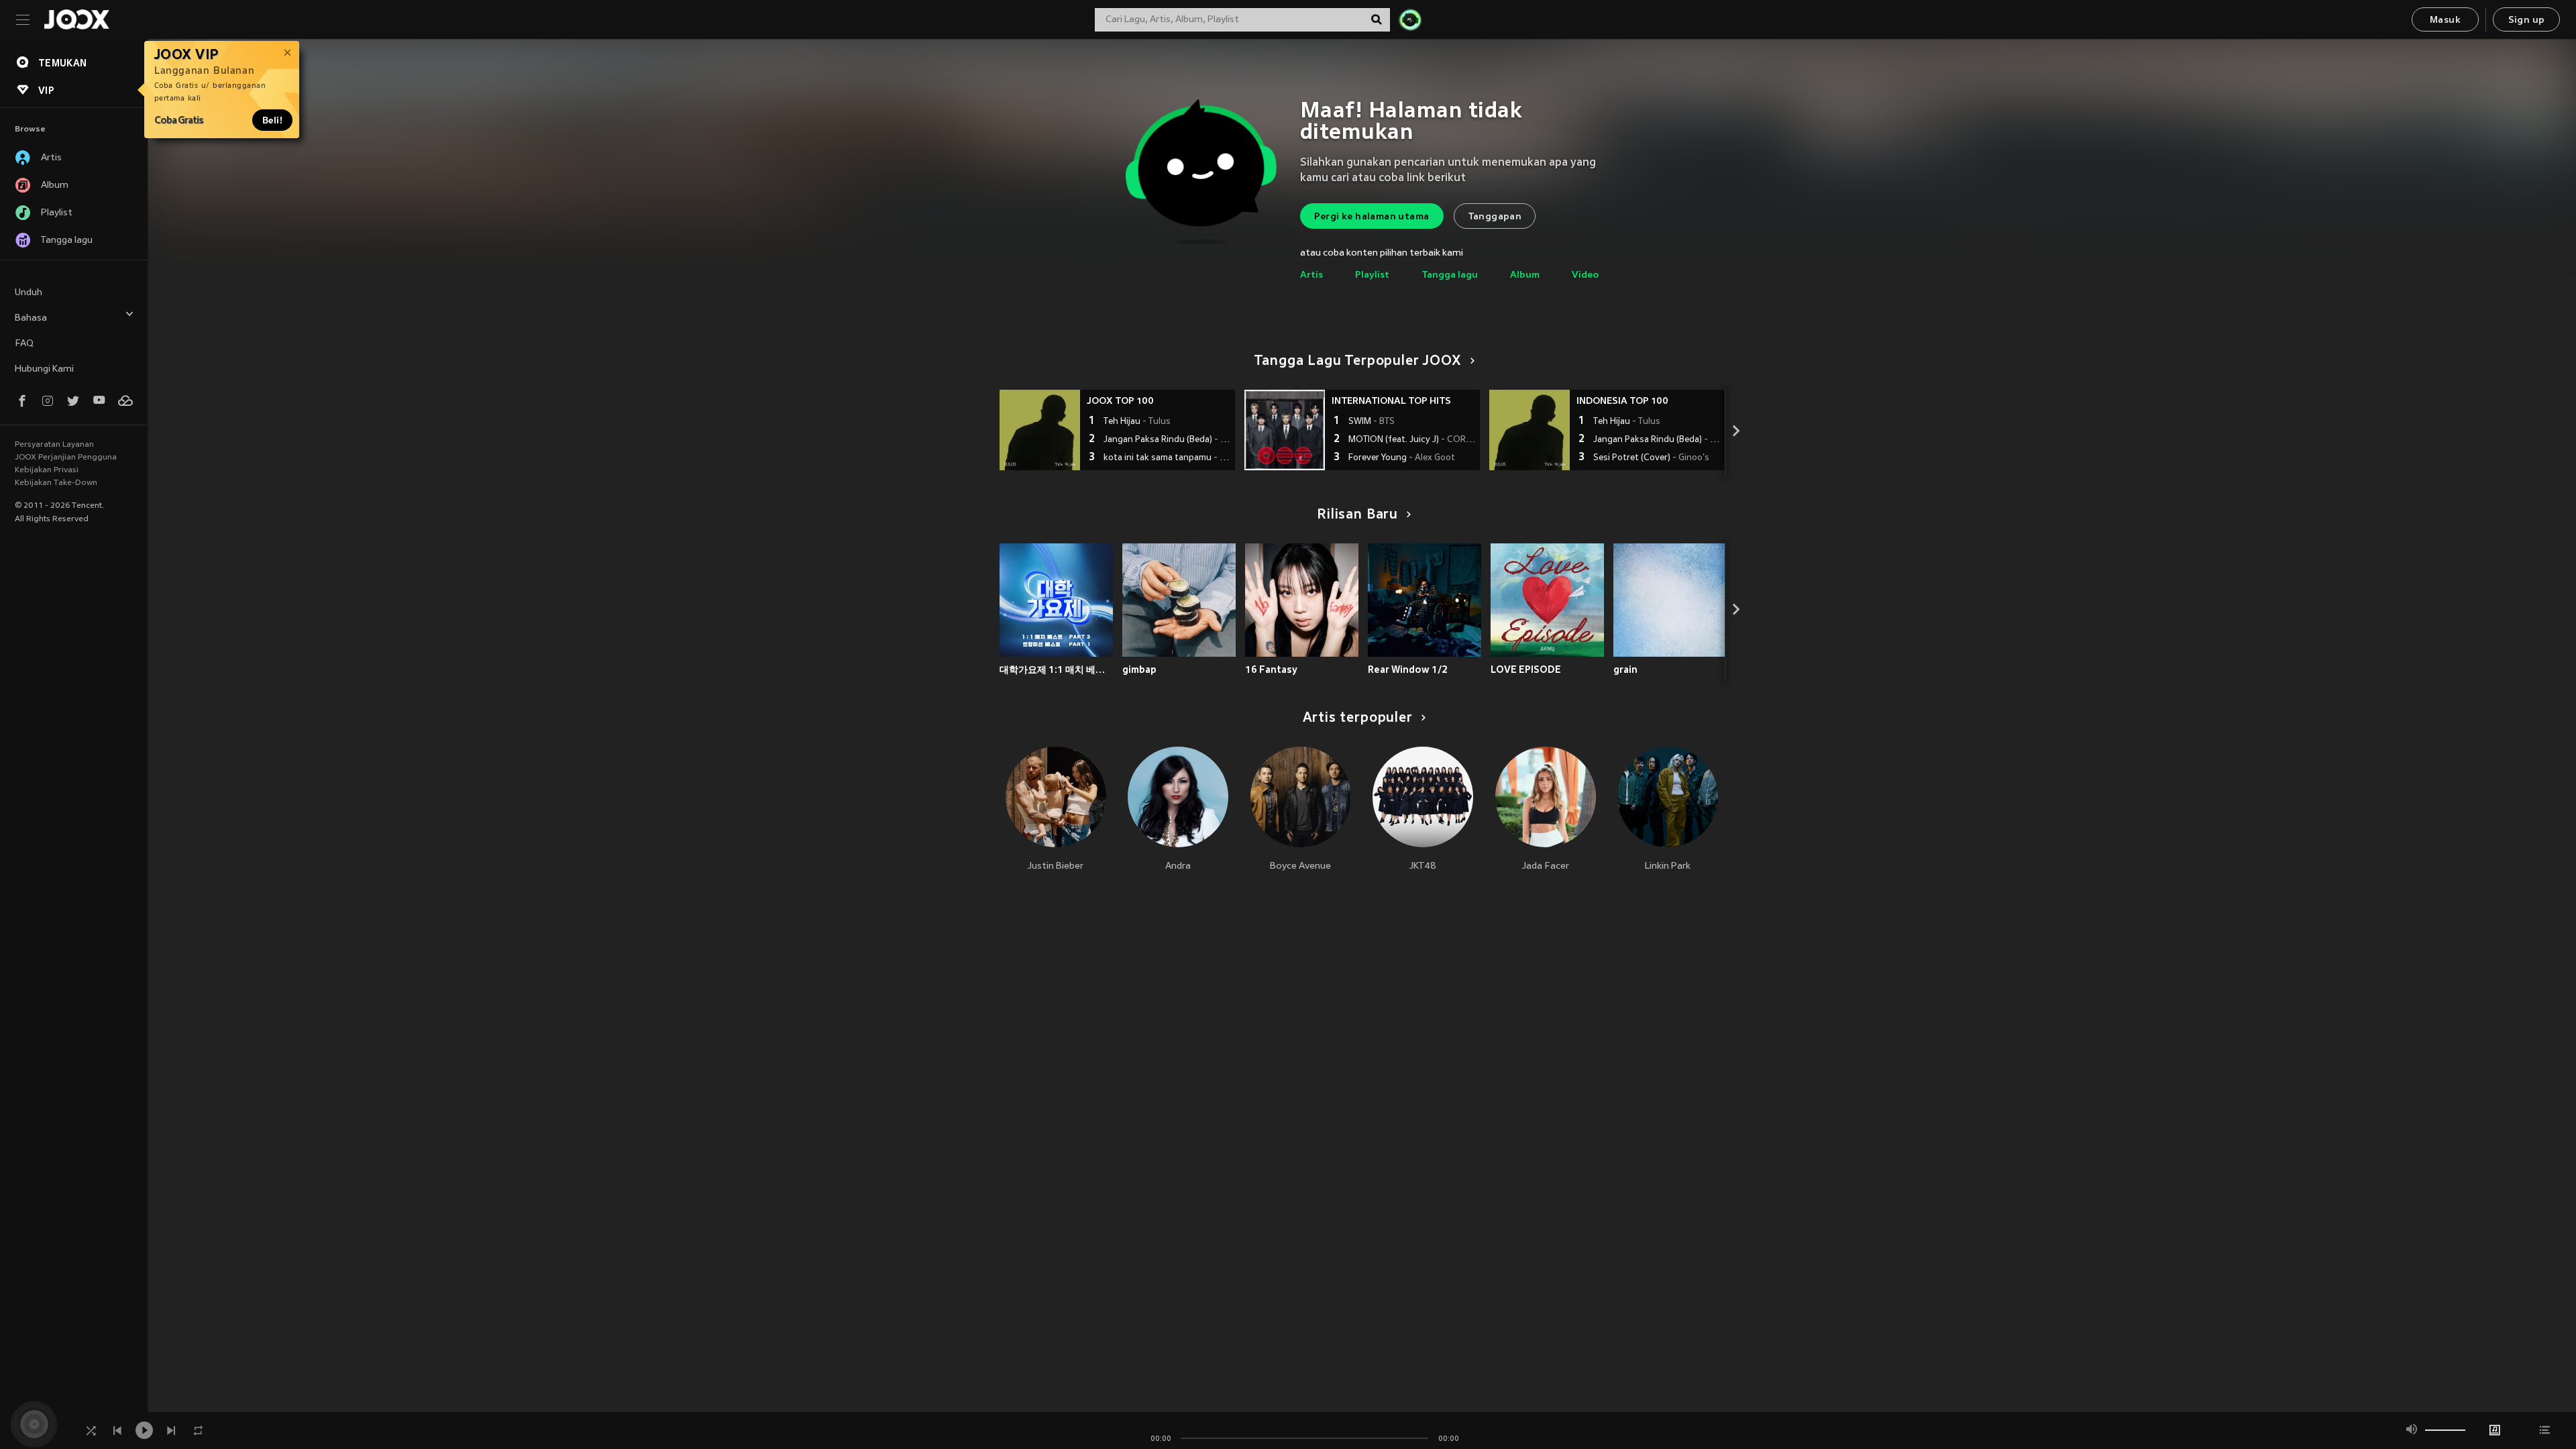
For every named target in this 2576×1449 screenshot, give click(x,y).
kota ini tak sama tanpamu (1168, 458)
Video (1585, 275)
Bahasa (31, 318)
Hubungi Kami (44, 369)
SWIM (1372, 422)
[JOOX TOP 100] (1040, 430)
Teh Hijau (1137, 422)
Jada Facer (1546, 866)
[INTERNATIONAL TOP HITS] (1285, 430)
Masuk (2445, 20)
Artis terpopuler (1358, 718)
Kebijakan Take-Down (56, 483)
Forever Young (1402, 458)
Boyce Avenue (1300, 866)
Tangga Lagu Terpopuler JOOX (1358, 362)
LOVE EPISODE (1526, 669)
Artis (1311, 275)
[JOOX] (76, 19)
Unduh (29, 293)
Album (1525, 275)
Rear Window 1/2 (1408, 669)
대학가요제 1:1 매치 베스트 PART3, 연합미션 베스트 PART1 (1056, 669)
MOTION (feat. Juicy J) (1412, 440)
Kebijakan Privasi (47, 470)
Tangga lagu (1450, 275)
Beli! (272, 120)
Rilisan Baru (1357, 515)
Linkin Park (1668, 866)
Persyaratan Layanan (54, 445)
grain (1625, 669)
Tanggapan (1495, 217)
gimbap (1139, 669)
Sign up (2527, 20)
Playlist (1372, 275)
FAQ (24, 344)
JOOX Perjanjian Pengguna (66, 458)
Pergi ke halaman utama (1372, 217)
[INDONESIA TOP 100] (1529, 430)
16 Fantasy (1271, 669)
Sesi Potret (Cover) (1651, 458)
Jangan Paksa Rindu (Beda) (1168, 440)
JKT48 (1423, 866)
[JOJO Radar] (1410, 19)
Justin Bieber (1056, 866)
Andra (1178, 866)
